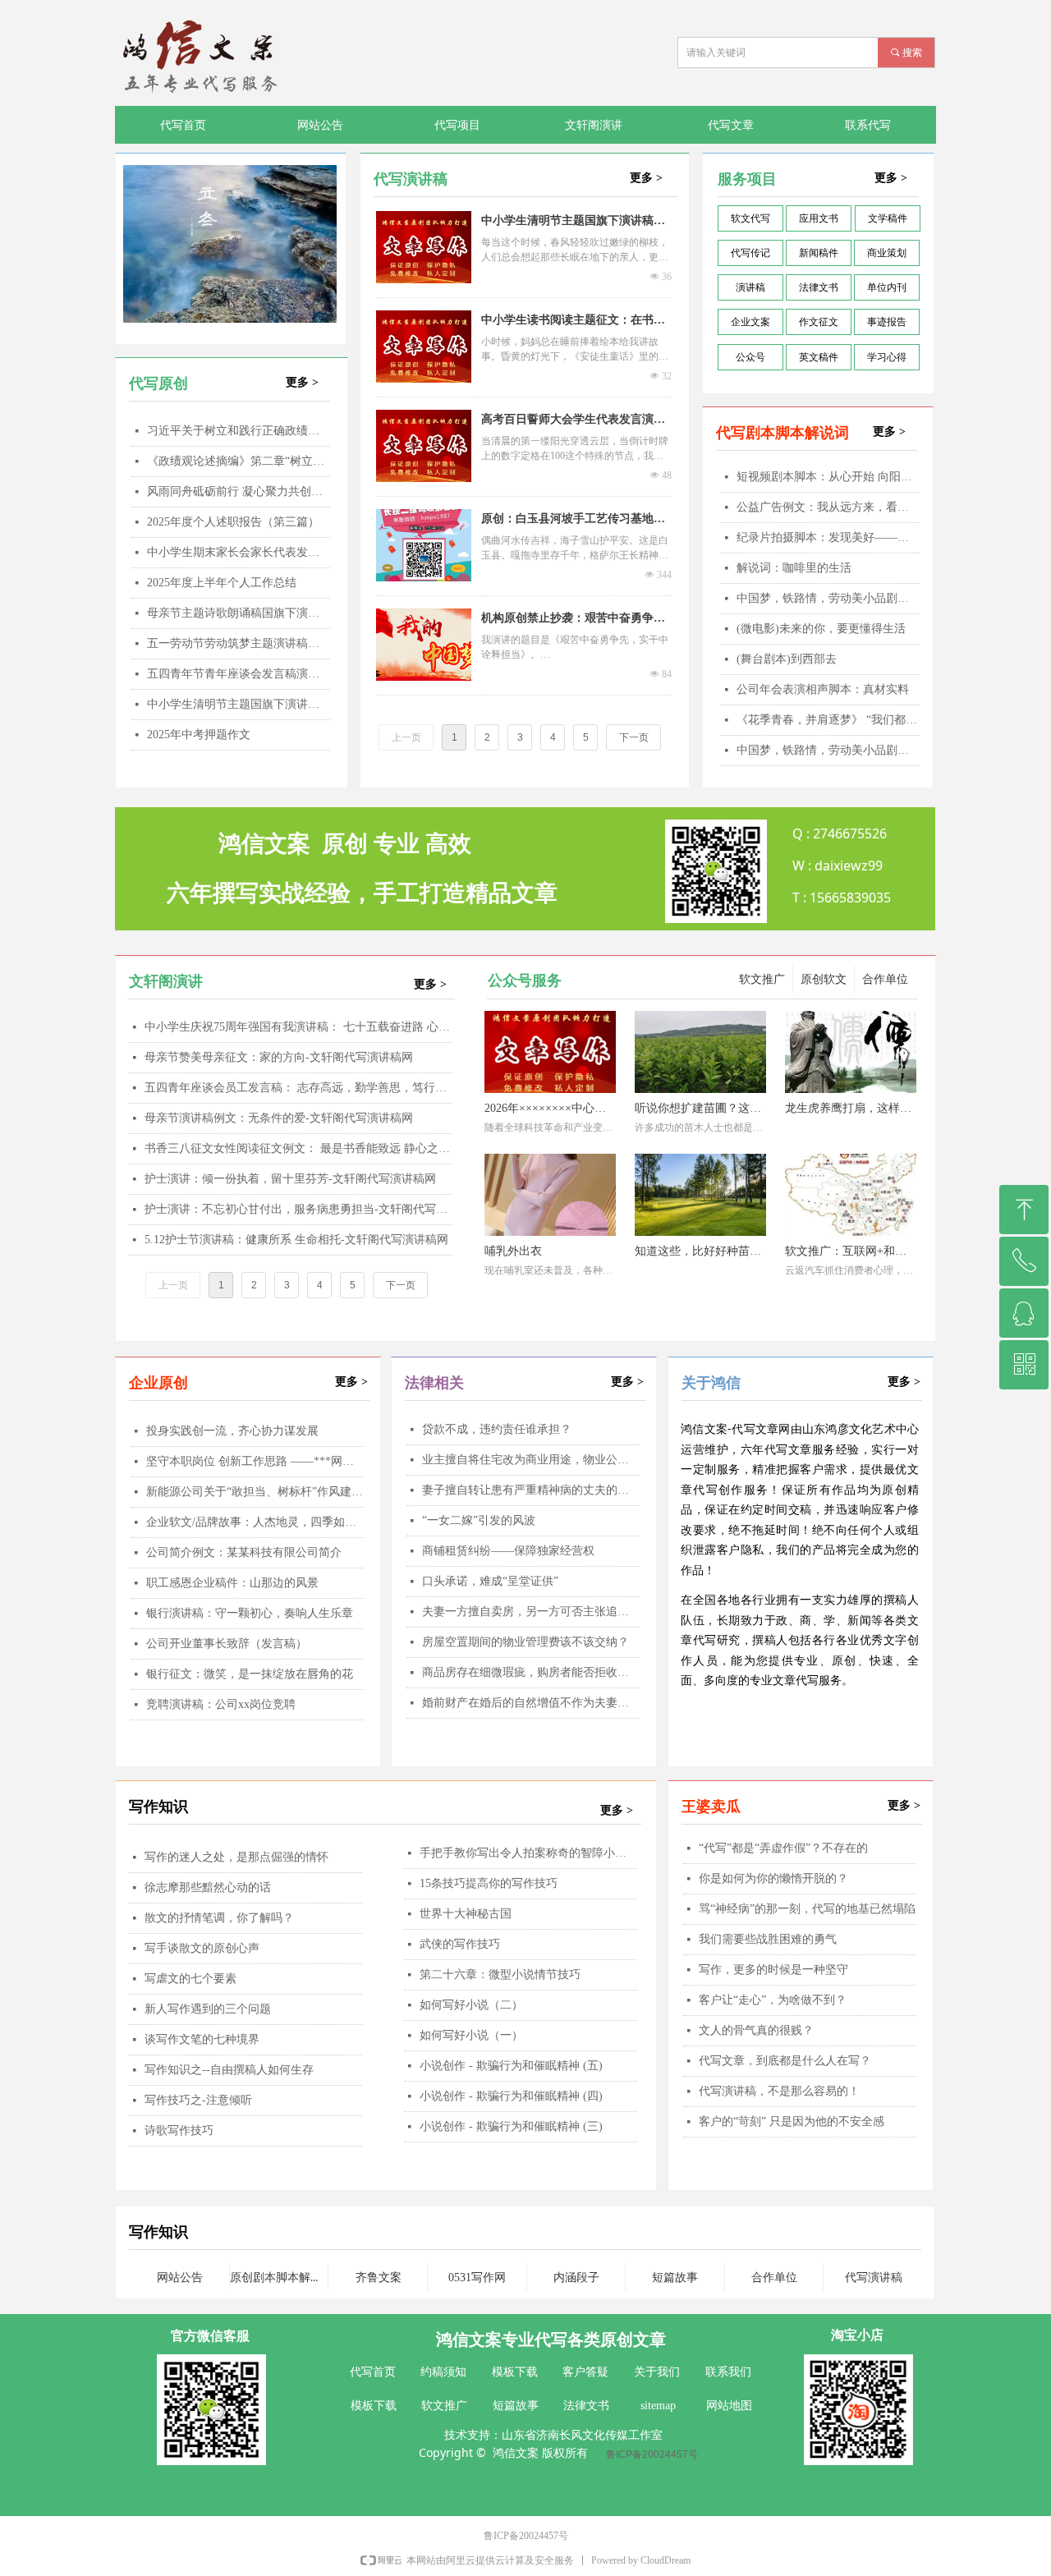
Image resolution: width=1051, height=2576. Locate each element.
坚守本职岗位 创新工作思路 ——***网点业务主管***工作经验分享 (255, 1461)
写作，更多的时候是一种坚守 (773, 1970)
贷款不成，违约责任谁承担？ (497, 1429)
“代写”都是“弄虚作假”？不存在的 (783, 1848)
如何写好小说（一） (471, 2035)
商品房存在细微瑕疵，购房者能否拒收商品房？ (531, 1672)
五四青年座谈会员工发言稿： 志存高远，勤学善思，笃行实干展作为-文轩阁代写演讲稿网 (298, 1088)
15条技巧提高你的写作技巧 (489, 1883)
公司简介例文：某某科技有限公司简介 (244, 1552)
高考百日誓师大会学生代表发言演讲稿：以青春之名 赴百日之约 (573, 421)
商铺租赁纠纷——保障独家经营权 (508, 1551)
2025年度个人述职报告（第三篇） (233, 522)
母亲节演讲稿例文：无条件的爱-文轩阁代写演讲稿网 (279, 1118)
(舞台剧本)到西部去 (787, 659)
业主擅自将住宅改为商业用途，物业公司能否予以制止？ (531, 1460)
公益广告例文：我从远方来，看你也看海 (828, 507)
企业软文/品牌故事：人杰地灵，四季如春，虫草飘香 (255, 1522)
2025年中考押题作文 (199, 735)
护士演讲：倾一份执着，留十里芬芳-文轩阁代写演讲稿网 (290, 1179)
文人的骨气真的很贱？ (756, 2030)
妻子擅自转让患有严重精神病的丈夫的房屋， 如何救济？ (531, 1490)
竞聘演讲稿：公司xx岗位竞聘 (221, 1704)
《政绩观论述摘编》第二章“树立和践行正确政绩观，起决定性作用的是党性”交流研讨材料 (239, 461)
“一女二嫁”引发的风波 (479, 1520)
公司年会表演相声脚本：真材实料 (823, 689)
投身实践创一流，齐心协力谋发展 (232, 1431)
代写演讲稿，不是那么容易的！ (779, 2091)
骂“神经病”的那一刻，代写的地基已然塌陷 (807, 1909)
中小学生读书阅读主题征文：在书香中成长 (573, 322)
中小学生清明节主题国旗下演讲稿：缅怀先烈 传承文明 (573, 223)
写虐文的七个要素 (190, 1979)
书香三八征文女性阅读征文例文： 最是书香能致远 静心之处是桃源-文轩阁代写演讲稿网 (298, 1148)
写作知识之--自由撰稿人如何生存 (229, 2070)
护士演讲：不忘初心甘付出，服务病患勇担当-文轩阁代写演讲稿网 (298, 1209)
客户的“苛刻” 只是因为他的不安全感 (792, 2121)
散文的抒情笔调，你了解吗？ (219, 1918)
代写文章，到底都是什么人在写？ (785, 2061)
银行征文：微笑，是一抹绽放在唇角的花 (250, 1674)
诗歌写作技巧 (179, 2131)
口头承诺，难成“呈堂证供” (490, 1581)
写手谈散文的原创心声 (202, 1948)
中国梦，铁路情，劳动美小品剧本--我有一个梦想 (828, 750)
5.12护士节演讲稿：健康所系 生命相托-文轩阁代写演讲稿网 (296, 1240)
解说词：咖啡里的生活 (794, 568)
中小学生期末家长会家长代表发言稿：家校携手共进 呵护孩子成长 (239, 552)
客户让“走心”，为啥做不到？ (773, 2000)
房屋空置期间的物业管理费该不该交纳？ (525, 1642)
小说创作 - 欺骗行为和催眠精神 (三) (511, 2126)
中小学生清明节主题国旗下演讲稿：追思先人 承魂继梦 (239, 704)
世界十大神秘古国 (466, 1914)
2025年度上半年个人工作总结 (222, 583)
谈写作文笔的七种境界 (202, 2039)
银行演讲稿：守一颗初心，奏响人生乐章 (250, 1613)
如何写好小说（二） (471, 2005)
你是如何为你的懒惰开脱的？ (773, 1878)
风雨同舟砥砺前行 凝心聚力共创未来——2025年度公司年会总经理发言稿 (239, 491)
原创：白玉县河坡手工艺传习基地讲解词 (573, 521)
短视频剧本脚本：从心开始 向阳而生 (828, 477)
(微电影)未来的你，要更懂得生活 (821, 629)
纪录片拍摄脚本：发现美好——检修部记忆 (828, 537)
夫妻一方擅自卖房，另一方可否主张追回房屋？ (531, 1612)
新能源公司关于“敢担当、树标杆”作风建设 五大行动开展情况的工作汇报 (255, 1492)
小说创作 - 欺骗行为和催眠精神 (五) (511, 2066)
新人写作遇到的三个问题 (208, 2009)
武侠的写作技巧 (460, 1944)
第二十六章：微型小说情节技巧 (500, 1974)
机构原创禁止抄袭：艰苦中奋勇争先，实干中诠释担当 (567, 620)
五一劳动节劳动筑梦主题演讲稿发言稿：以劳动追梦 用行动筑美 (239, 643)
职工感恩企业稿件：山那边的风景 (232, 1583)
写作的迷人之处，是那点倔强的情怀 (236, 1857)
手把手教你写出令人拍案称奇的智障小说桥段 (528, 1853)
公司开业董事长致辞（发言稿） (227, 1644)
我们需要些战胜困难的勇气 (768, 1939)
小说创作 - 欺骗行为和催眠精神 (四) (511, 2096)
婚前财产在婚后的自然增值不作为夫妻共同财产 (531, 1703)
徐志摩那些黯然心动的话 (208, 1887)
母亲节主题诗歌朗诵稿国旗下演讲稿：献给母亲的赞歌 (239, 613)
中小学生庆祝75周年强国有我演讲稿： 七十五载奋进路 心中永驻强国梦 (298, 1027)
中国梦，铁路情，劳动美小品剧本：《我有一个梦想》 (828, 598)
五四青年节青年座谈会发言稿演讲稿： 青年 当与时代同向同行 (239, 674)
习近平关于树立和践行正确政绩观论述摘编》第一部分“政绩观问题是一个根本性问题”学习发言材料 (239, 431)
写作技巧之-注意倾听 (198, 2100)
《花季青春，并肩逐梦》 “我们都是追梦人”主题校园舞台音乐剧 (828, 720)
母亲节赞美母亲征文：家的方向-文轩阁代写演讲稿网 (279, 1057)
